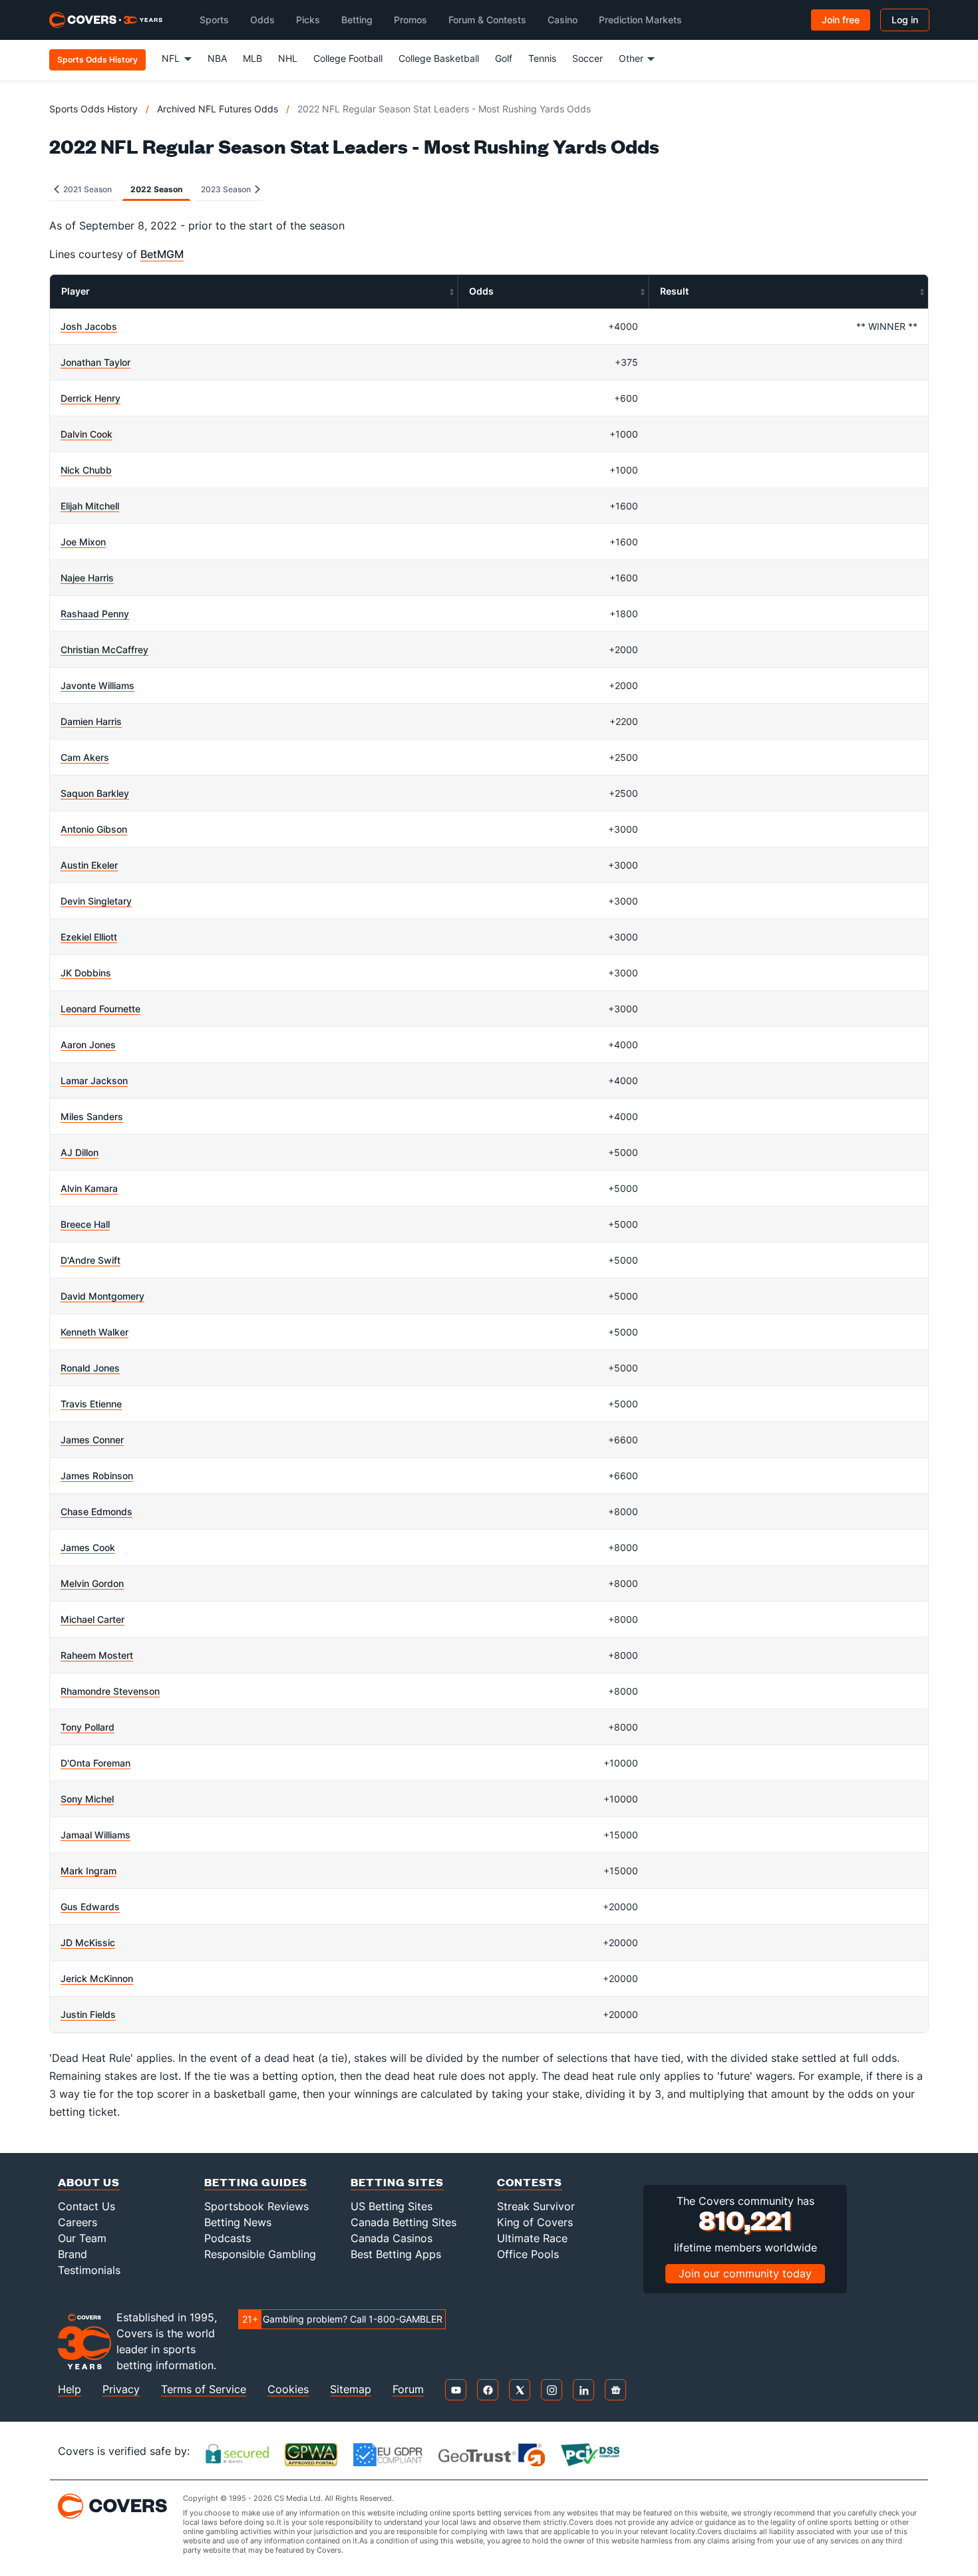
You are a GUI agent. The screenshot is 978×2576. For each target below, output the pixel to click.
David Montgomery (102, 1296)
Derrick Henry (90, 398)
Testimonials (89, 2270)
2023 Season (227, 189)
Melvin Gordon (92, 1583)
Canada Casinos (392, 2238)
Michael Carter (92, 1619)
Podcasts (228, 2238)
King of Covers (535, 2222)
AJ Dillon (80, 1152)
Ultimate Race (532, 2238)
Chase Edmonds (96, 1511)
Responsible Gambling (260, 2254)
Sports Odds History (93, 109)
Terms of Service (204, 2389)
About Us (89, 2182)
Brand (73, 2254)
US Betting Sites (392, 2206)
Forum (408, 2389)
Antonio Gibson (94, 829)
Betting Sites (397, 2182)
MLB (252, 58)
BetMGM (162, 254)
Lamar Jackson (94, 1080)
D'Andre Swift (90, 1260)
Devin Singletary (96, 901)
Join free (841, 20)
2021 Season (86, 189)
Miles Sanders (92, 1116)
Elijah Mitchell (90, 506)
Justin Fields (88, 2014)
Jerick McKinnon (97, 1978)
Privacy (121, 2389)
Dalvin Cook (86, 434)
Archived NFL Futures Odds (218, 109)
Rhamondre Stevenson (110, 1691)
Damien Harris (91, 721)
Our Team (82, 2238)
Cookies (288, 2389)
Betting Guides (256, 2182)
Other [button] (631, 58)
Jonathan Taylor (95, 362)
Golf (504, 58)
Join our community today (745, 2273)
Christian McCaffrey (104, 649)
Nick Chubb (86, 470)
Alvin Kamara (89, 1188)
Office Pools (528, 2254)
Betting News (238, 2222)
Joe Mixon (83, 542)
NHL (288, 58)
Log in (905, 20)
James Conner (92, 1440)
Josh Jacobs (89, 326)
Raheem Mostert (97, 1655)
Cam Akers (85, 757)
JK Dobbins (86, 973)
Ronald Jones (90, 1368)
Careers (78, 2222)
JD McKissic (88, 1942)
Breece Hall (85, 1224)
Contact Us (86, 2206)
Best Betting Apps (396, 2254)
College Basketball (439, 58)
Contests (530, 2182)
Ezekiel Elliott (89, 937)
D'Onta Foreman (95, 1763)
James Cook (88, 1547)
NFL (171, 58)
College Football (348, 58)
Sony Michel (87, 1799)
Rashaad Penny (95, 614)
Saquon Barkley (95, 793)
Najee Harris (87, 578)
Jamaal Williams (95, 1835)
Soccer (587, 58)
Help (70, 2389)
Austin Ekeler (89, 865)
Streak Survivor (536, 2206)
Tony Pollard (87, 1727)
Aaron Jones (88, 1045)
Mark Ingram (88, 1871)
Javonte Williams (97, 685)
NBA (217, 58)
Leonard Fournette (100, 1009)
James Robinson (97, 1476)
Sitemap (351, 2389)
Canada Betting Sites (404, 2222)
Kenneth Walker (94, 1332)
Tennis (542, 58)
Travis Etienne (91, 1404)
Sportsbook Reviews (256, 2206)
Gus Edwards (90, 1907)
